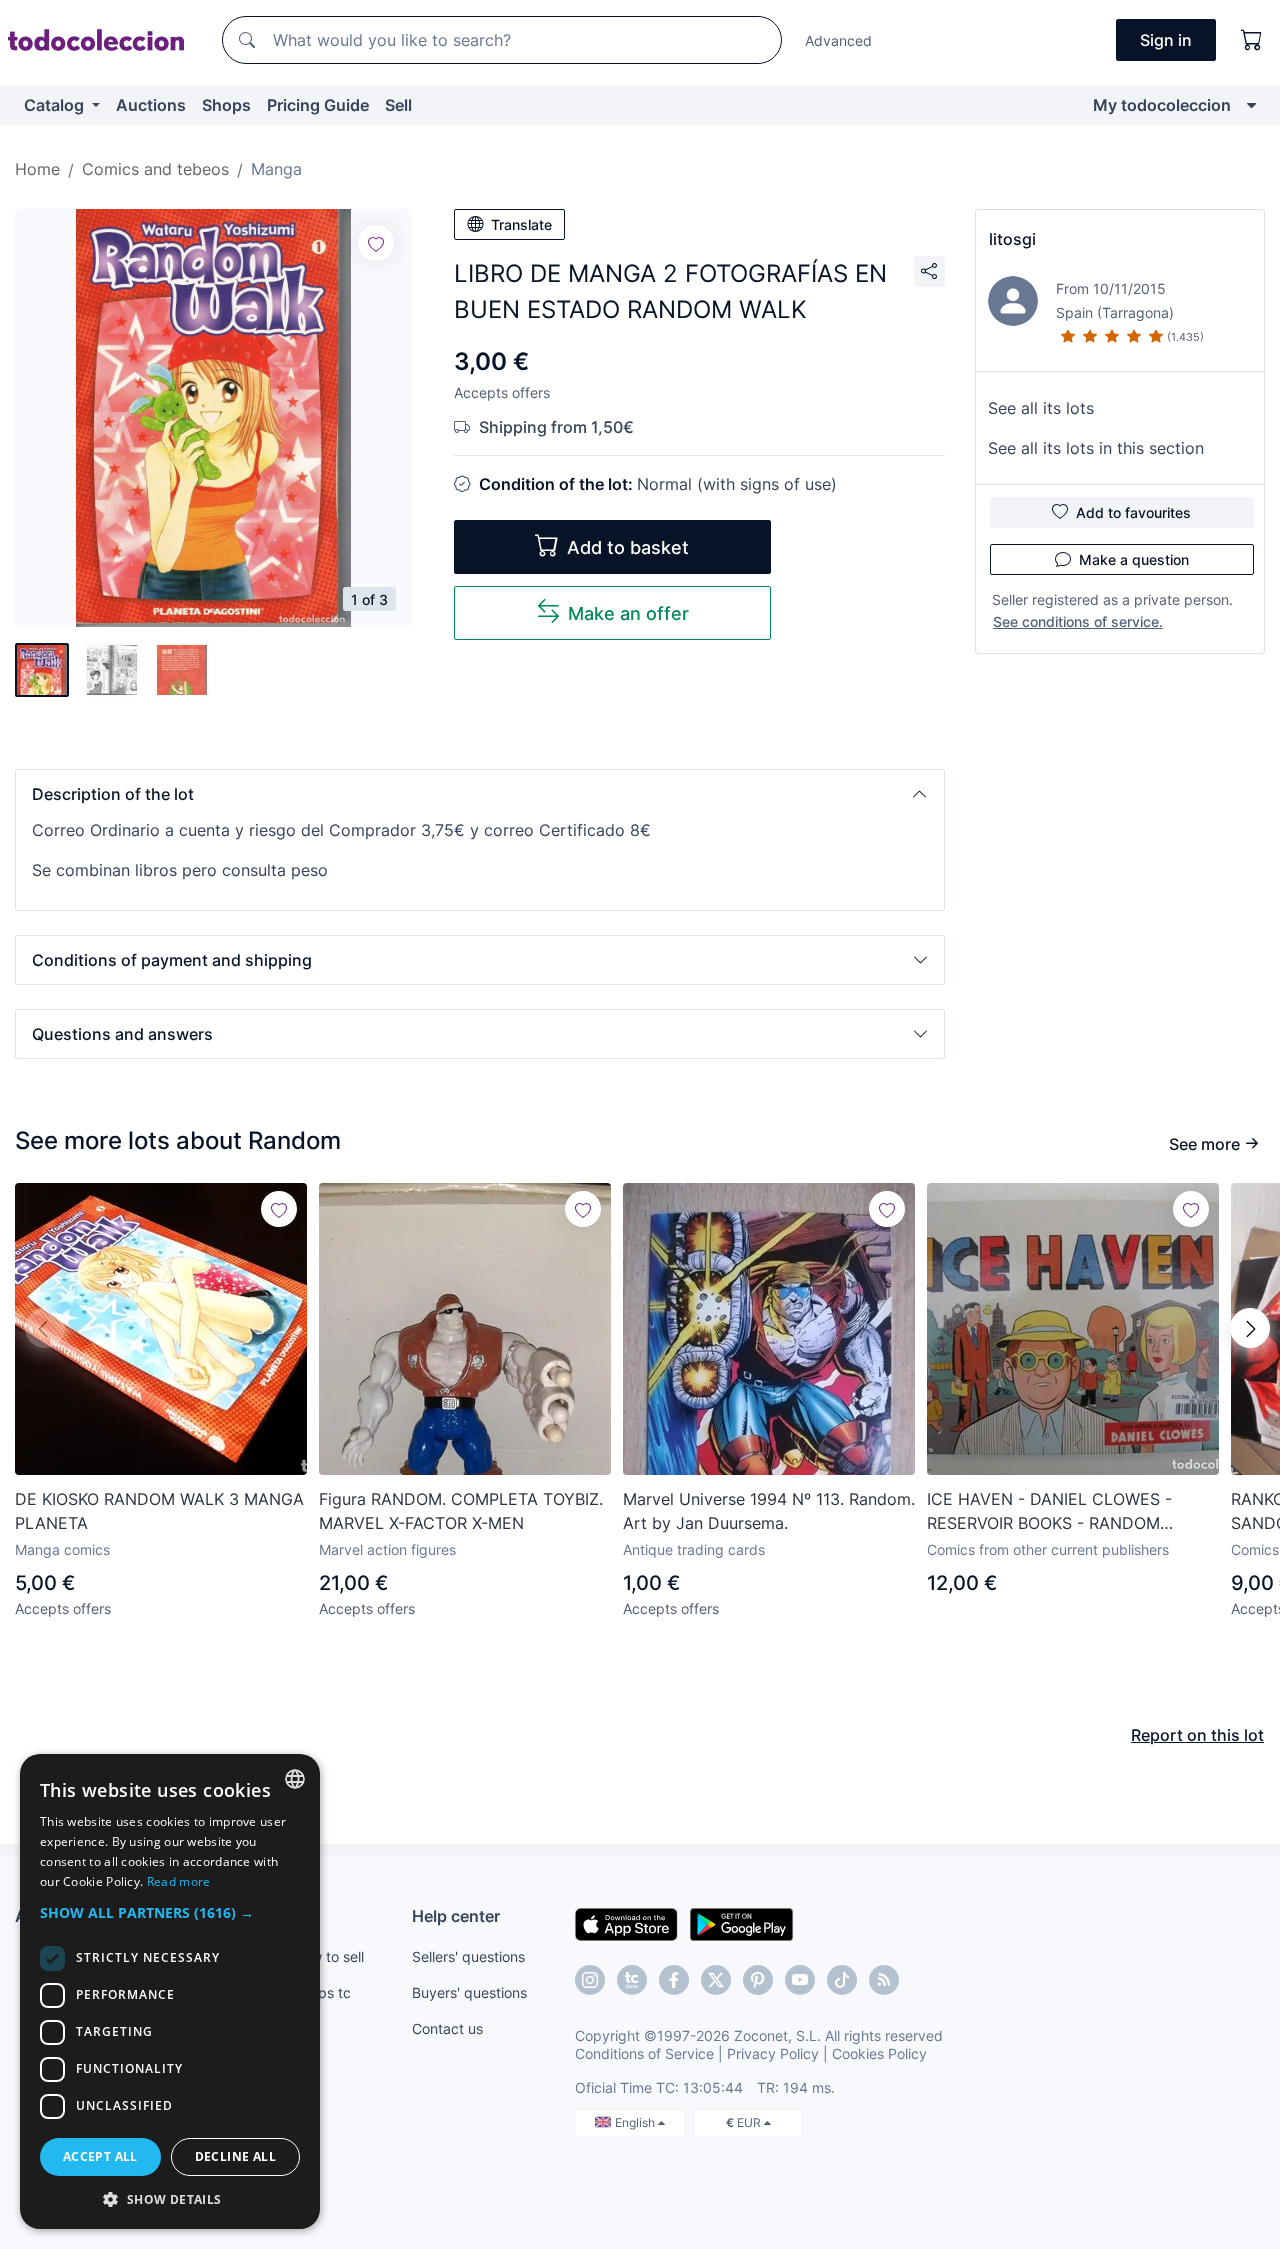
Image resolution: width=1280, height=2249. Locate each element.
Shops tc (322, 1992)
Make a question (1134, 559)
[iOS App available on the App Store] (626, 1923)
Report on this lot (1197, 1735)
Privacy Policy (773, 2053)
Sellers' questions (468, 1956)
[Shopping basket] (1252, 40)
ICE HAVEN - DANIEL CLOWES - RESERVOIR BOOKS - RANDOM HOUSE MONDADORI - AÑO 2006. (1056, 1512)
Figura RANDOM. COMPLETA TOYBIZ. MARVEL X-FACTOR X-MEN (461, 1511)
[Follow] (376, 243)
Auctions (151, 105)
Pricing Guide (318, 105)
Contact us (447, 2028)
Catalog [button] (56, 105)
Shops (226, 105)
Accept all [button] (100, 2156)
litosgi (1012, 239)
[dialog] (170, 1991)
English (636, 2122)
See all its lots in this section (1096, 448)
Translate (521, 224)
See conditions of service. (1078, 621)
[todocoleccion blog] (884, 1980)
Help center (456, 1916)
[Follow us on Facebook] (674, 1980)
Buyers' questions (469, 1992)
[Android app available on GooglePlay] (741, 1923)
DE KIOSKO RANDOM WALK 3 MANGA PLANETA (159, 1511)
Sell (398, 105)
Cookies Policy (879, 2053)
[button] (480, 794)
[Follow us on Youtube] (800, 1980)
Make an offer (628, 613)
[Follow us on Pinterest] (758, 1980)
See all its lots (1041, 408)
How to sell (328, 1956)
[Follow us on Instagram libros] (632, 1980)
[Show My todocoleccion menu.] (1251, 105)
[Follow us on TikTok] (842, 1980)
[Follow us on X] (716, 1980)
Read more (179, 1881)
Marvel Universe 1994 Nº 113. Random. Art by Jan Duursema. (769, 1511)
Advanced (838, 40)
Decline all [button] (235, 2156)
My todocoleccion (1162, 105)
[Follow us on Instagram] (590, 1980)
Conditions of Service (644, 2053)
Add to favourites (1133, 512)
